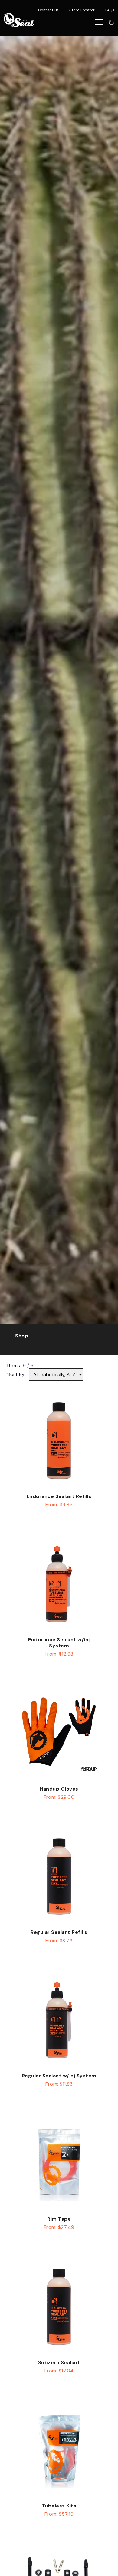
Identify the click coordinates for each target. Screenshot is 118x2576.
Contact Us (49, 10)
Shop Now (59, 1523)
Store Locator (82, 10)
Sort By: (16, 1374)
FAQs (110, 10)
